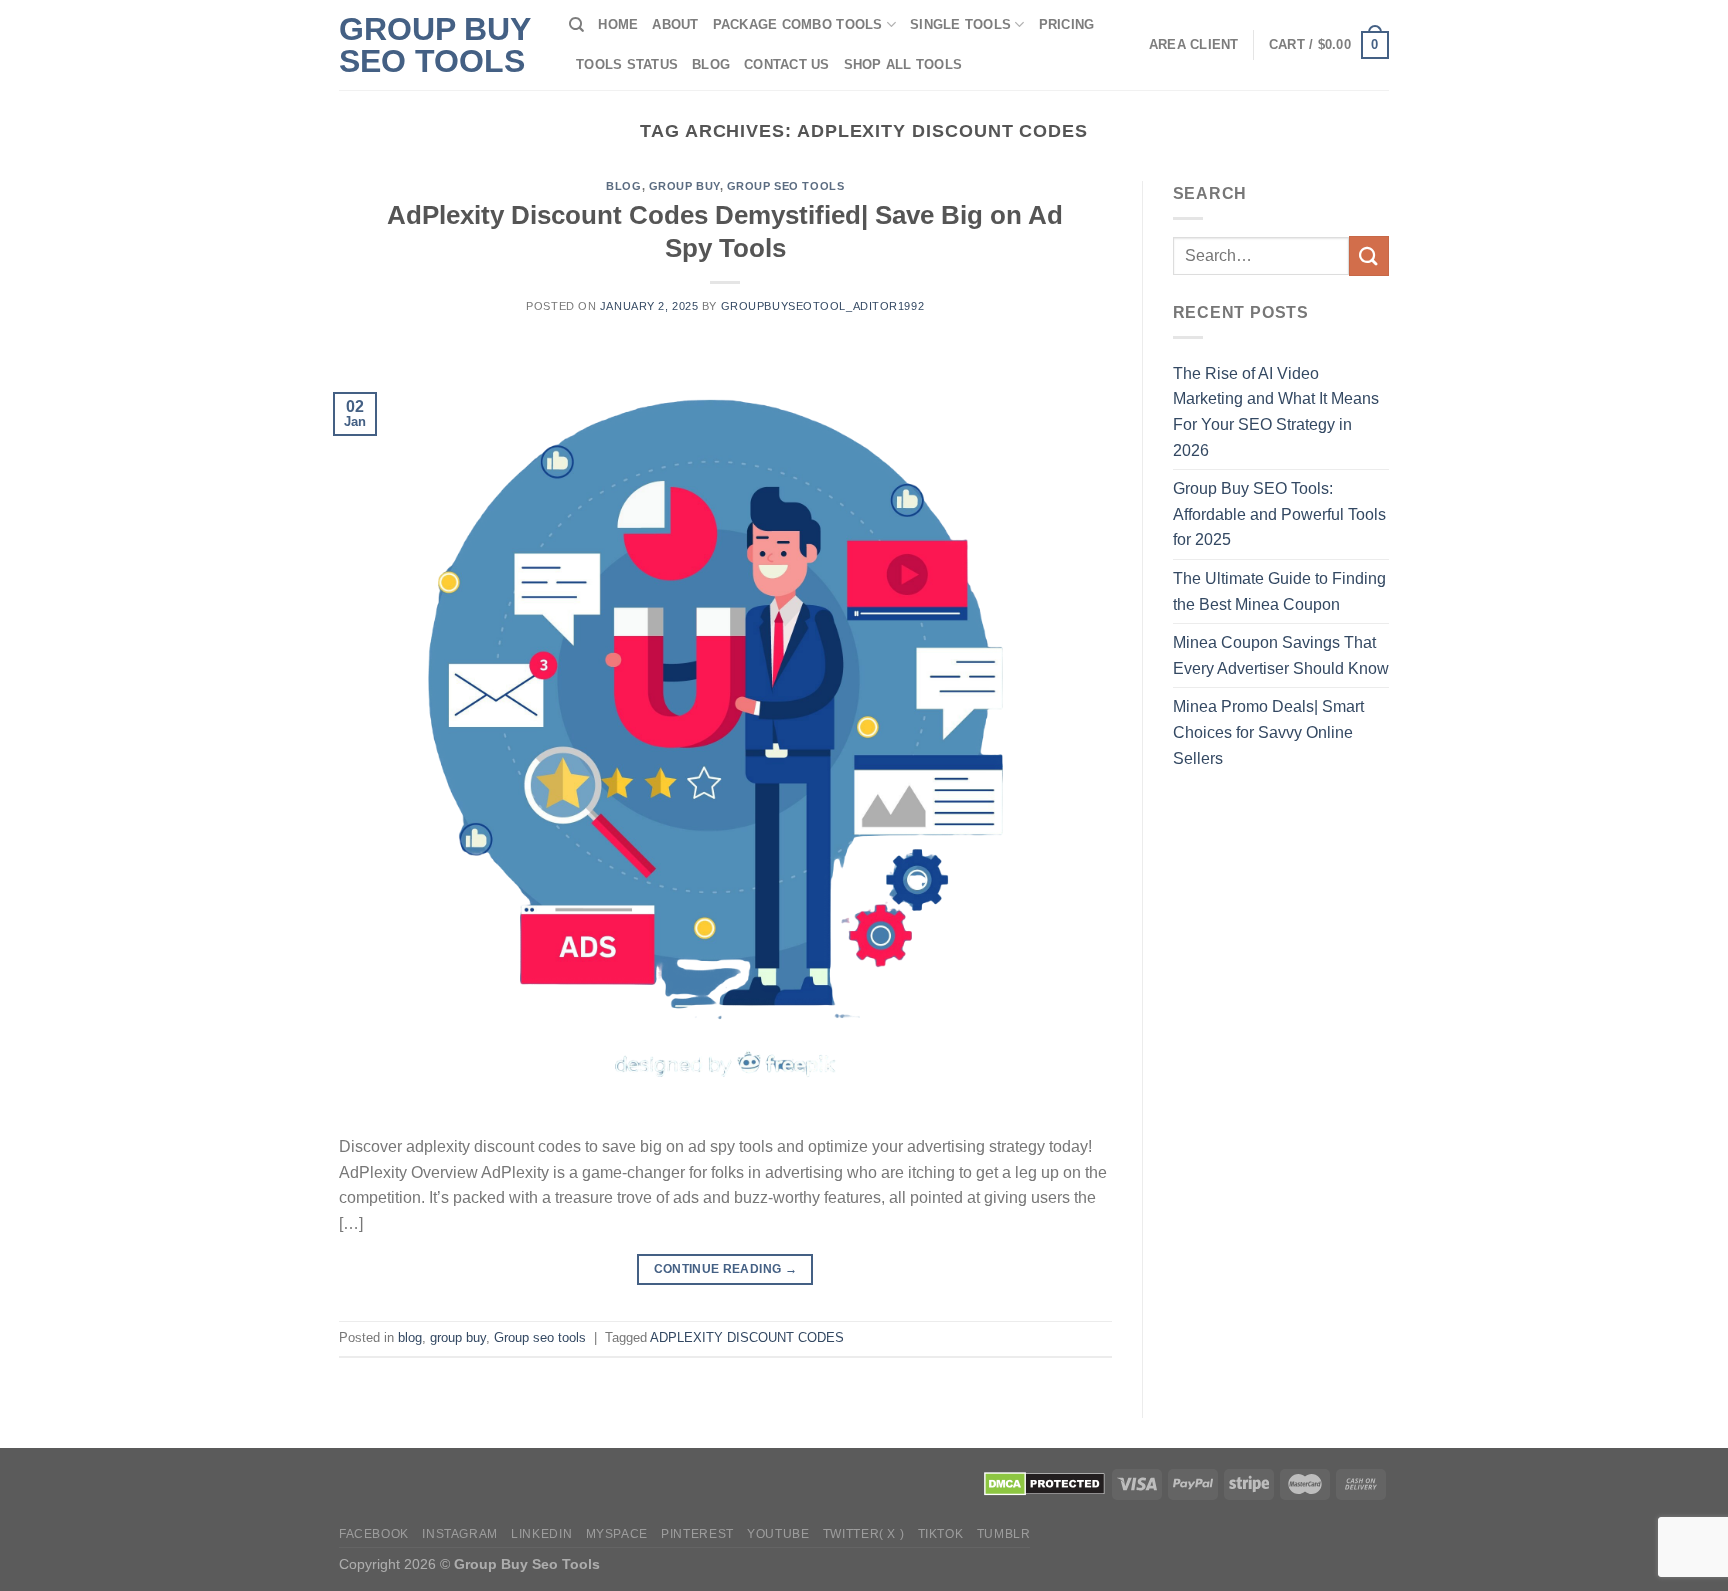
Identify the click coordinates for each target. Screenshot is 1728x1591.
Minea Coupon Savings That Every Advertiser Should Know (1281, 655)
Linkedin (541, 1534)
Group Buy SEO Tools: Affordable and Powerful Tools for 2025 (1279, 514)
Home (618, 24)
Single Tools (960, 24)
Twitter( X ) (863, 1534)
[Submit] (1369, 255)
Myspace (617, 1534)
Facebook (374, 1534)
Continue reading (726, 1269)
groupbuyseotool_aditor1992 (823, 306)
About (675, 24)
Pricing (1067, 24)
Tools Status (627, 64)
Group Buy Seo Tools (434, 45)
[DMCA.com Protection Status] (1044, 1483)
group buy (684, 186)
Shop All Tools (903, 64)
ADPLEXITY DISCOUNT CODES (747, 1337)
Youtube (778, 1534)
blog (623, 186)
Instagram (460, 1534)
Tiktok (941, 1534)
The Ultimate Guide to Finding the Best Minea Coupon (1279, 591)
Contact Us (787, 64)
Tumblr (1004, 1534)
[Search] (576, 25)
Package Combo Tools (798, 24)
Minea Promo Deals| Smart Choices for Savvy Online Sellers (1268, 732)
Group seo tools (785, 186)
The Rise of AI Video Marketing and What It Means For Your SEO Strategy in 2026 (1276, 412)
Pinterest (697, 1534)
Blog (711, 64)
